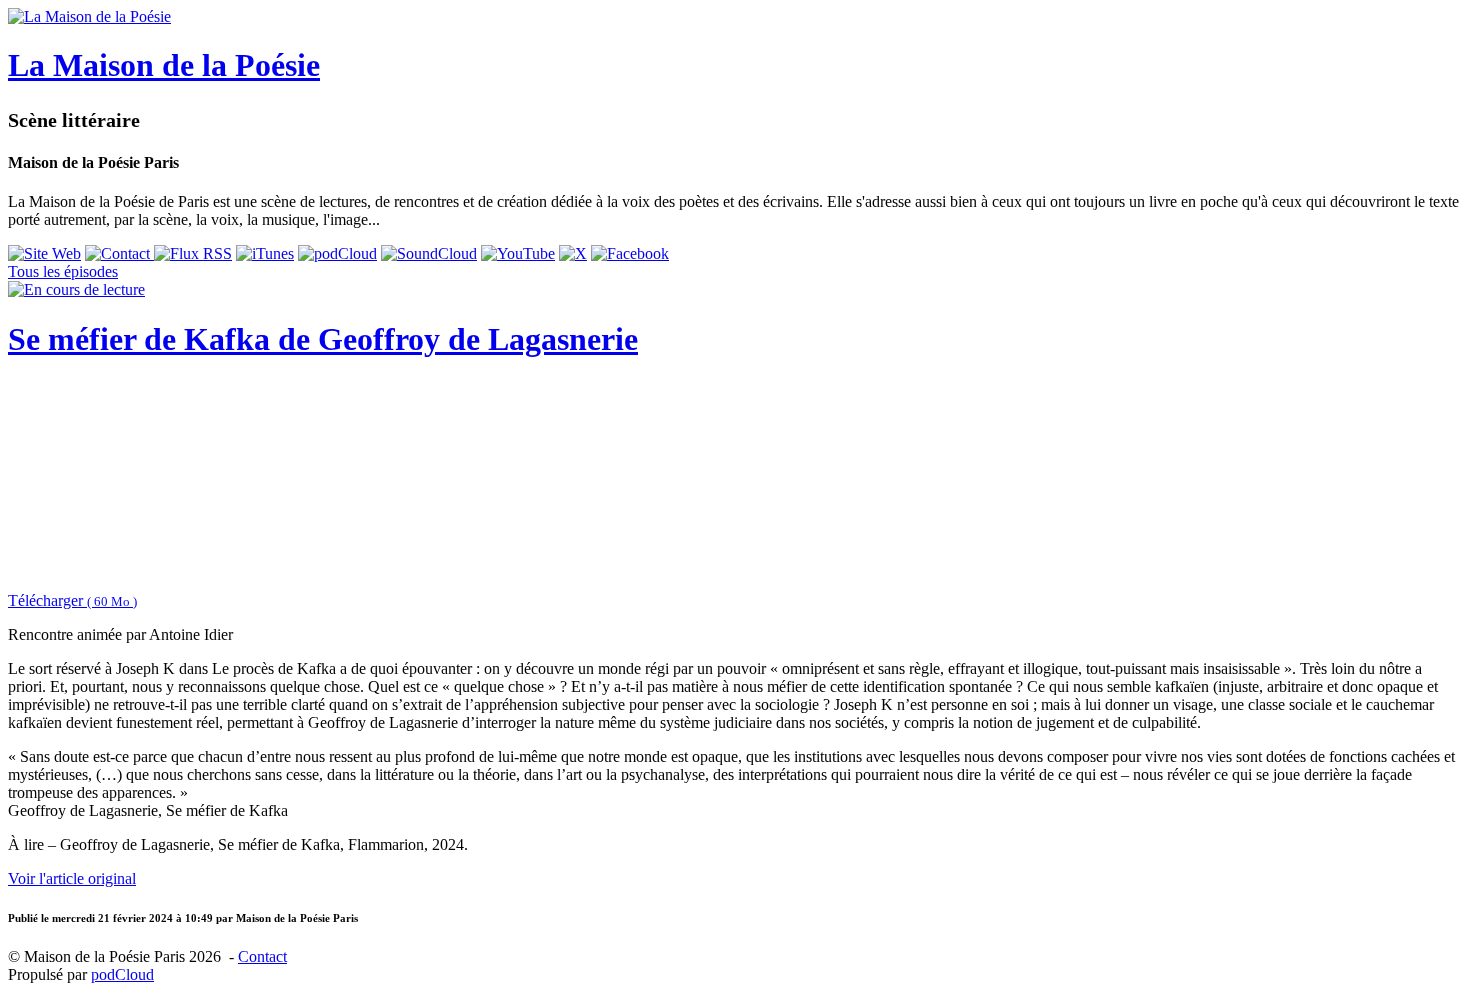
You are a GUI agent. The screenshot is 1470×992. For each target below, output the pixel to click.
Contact (262, 956)
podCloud (122, 974)
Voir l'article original (72, 878)
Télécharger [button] (72, 600)
